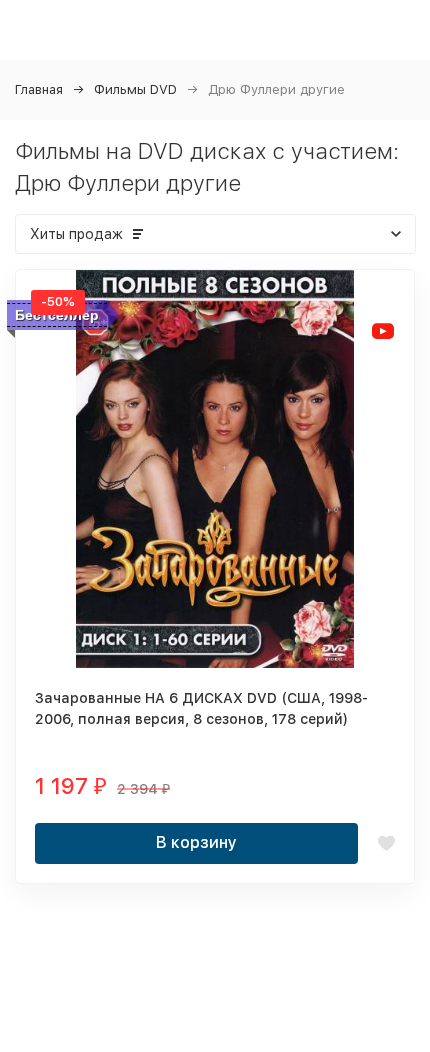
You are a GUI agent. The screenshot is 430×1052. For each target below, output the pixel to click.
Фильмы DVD (135, 89)
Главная (39, 89)
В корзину (196, 842)
